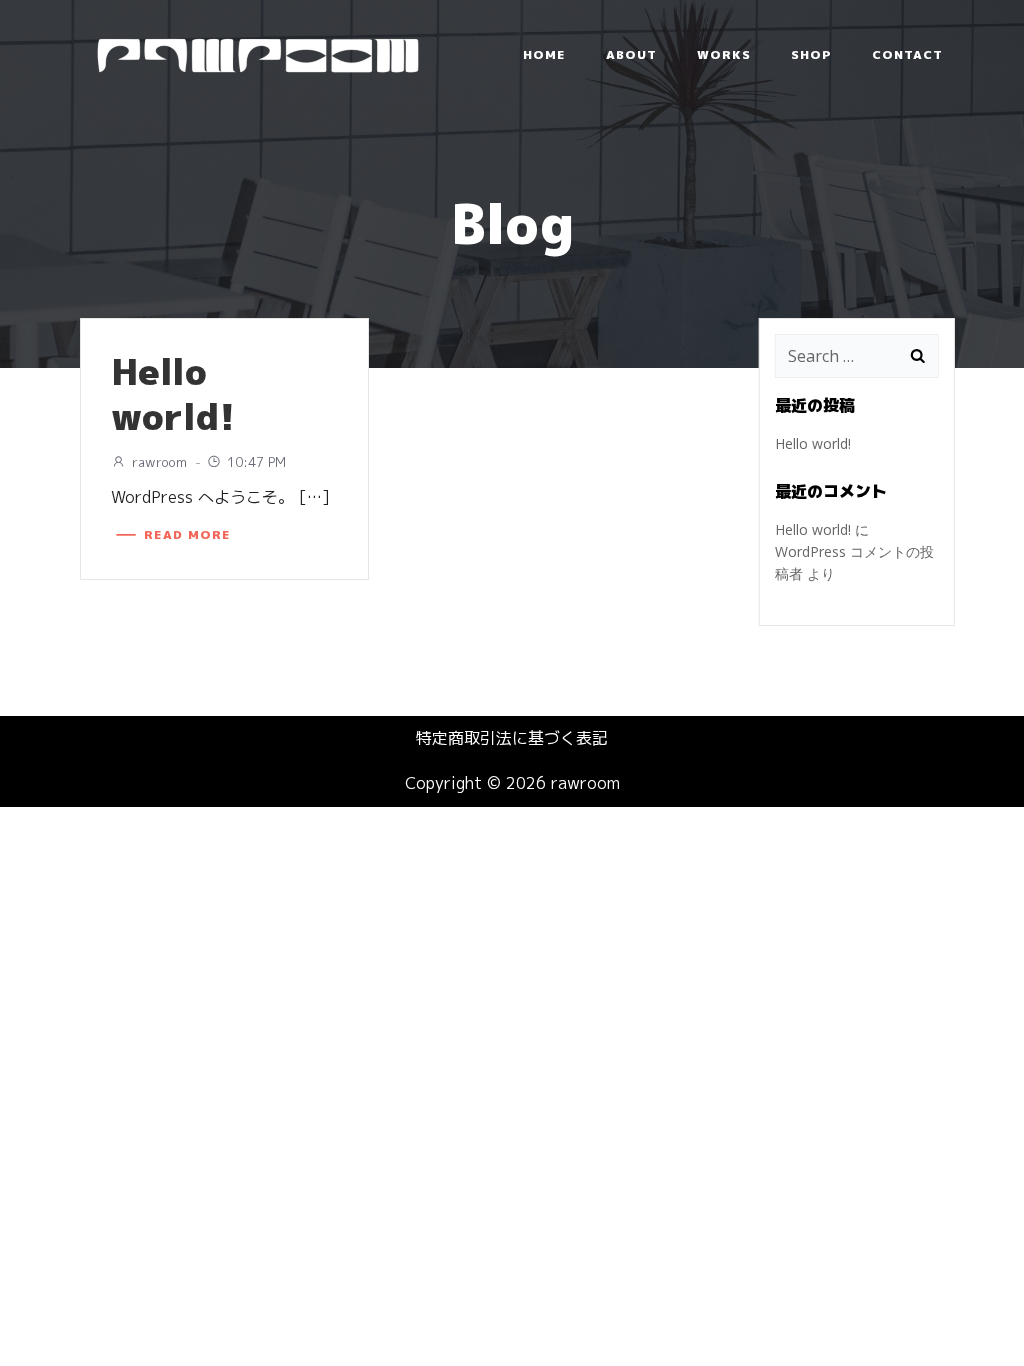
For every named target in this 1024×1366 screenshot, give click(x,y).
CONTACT (907, 54)
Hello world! (813, 443)
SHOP (811, 54)
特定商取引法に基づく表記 (512, 738)
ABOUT (631, 54)
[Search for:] (837, 356)
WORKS (724, 54)
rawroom (159, 462)
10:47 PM (256, 462)
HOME (544, 54)
